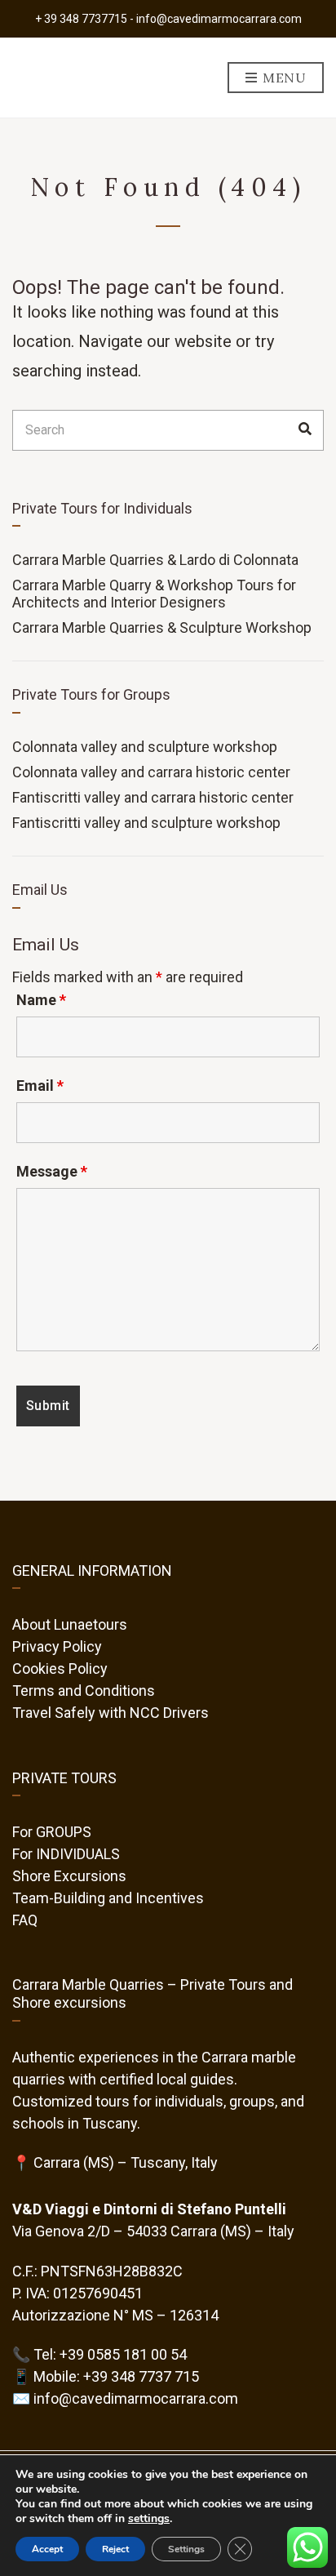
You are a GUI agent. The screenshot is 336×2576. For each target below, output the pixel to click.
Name (41, 1000)
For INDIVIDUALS (66, 1854)
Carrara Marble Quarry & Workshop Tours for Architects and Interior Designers (154, 594)
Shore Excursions (69, 1876)
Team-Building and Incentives (108, 1898)
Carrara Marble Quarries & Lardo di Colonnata (155, 560)
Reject (115, 2549)
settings (149, 2519)
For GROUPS (52, 1832)
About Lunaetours (70, 1624)
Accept (47, 2549)
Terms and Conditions (84, 1691)
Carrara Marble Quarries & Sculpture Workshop (162, 627)
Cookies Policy (60, 1668)
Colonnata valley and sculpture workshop (145, 747)
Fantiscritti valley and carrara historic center (153, 797)
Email (40, 1086)
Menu (283, 78)
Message (52, 1172)
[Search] (305, 430)
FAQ (25, 1920)
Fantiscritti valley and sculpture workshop (146, 823)
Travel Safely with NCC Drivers (111, 1713)
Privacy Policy (57, 1646)
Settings (186, 2549)
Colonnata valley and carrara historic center (151, 772)
